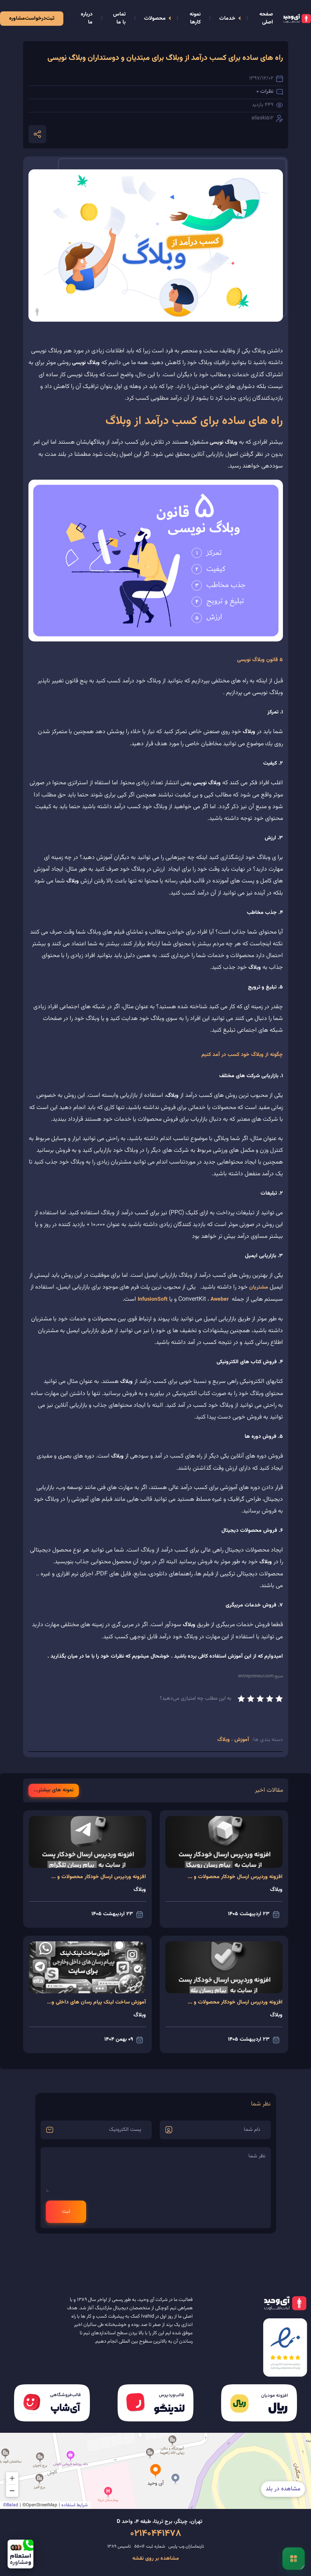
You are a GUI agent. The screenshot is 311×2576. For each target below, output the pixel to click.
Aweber (220, 1300)
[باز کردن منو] (293, 2558)
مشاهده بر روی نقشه (156, 2559)
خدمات (227, 19)
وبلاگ (224, 1740)
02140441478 (156, 2534)
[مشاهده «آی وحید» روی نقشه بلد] (155, 2471)
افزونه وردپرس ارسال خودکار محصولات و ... (235, 1877)
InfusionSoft (153, 1300)
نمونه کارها (195, 18)
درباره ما (87, 18)
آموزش (241, 1740)
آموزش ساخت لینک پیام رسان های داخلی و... (97, 2002)
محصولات (155, 19)
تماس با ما (119, 18)
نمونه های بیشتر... (54, 1790)
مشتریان (259, 1287)
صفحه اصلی (266, 18)
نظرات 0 (265, 92)
